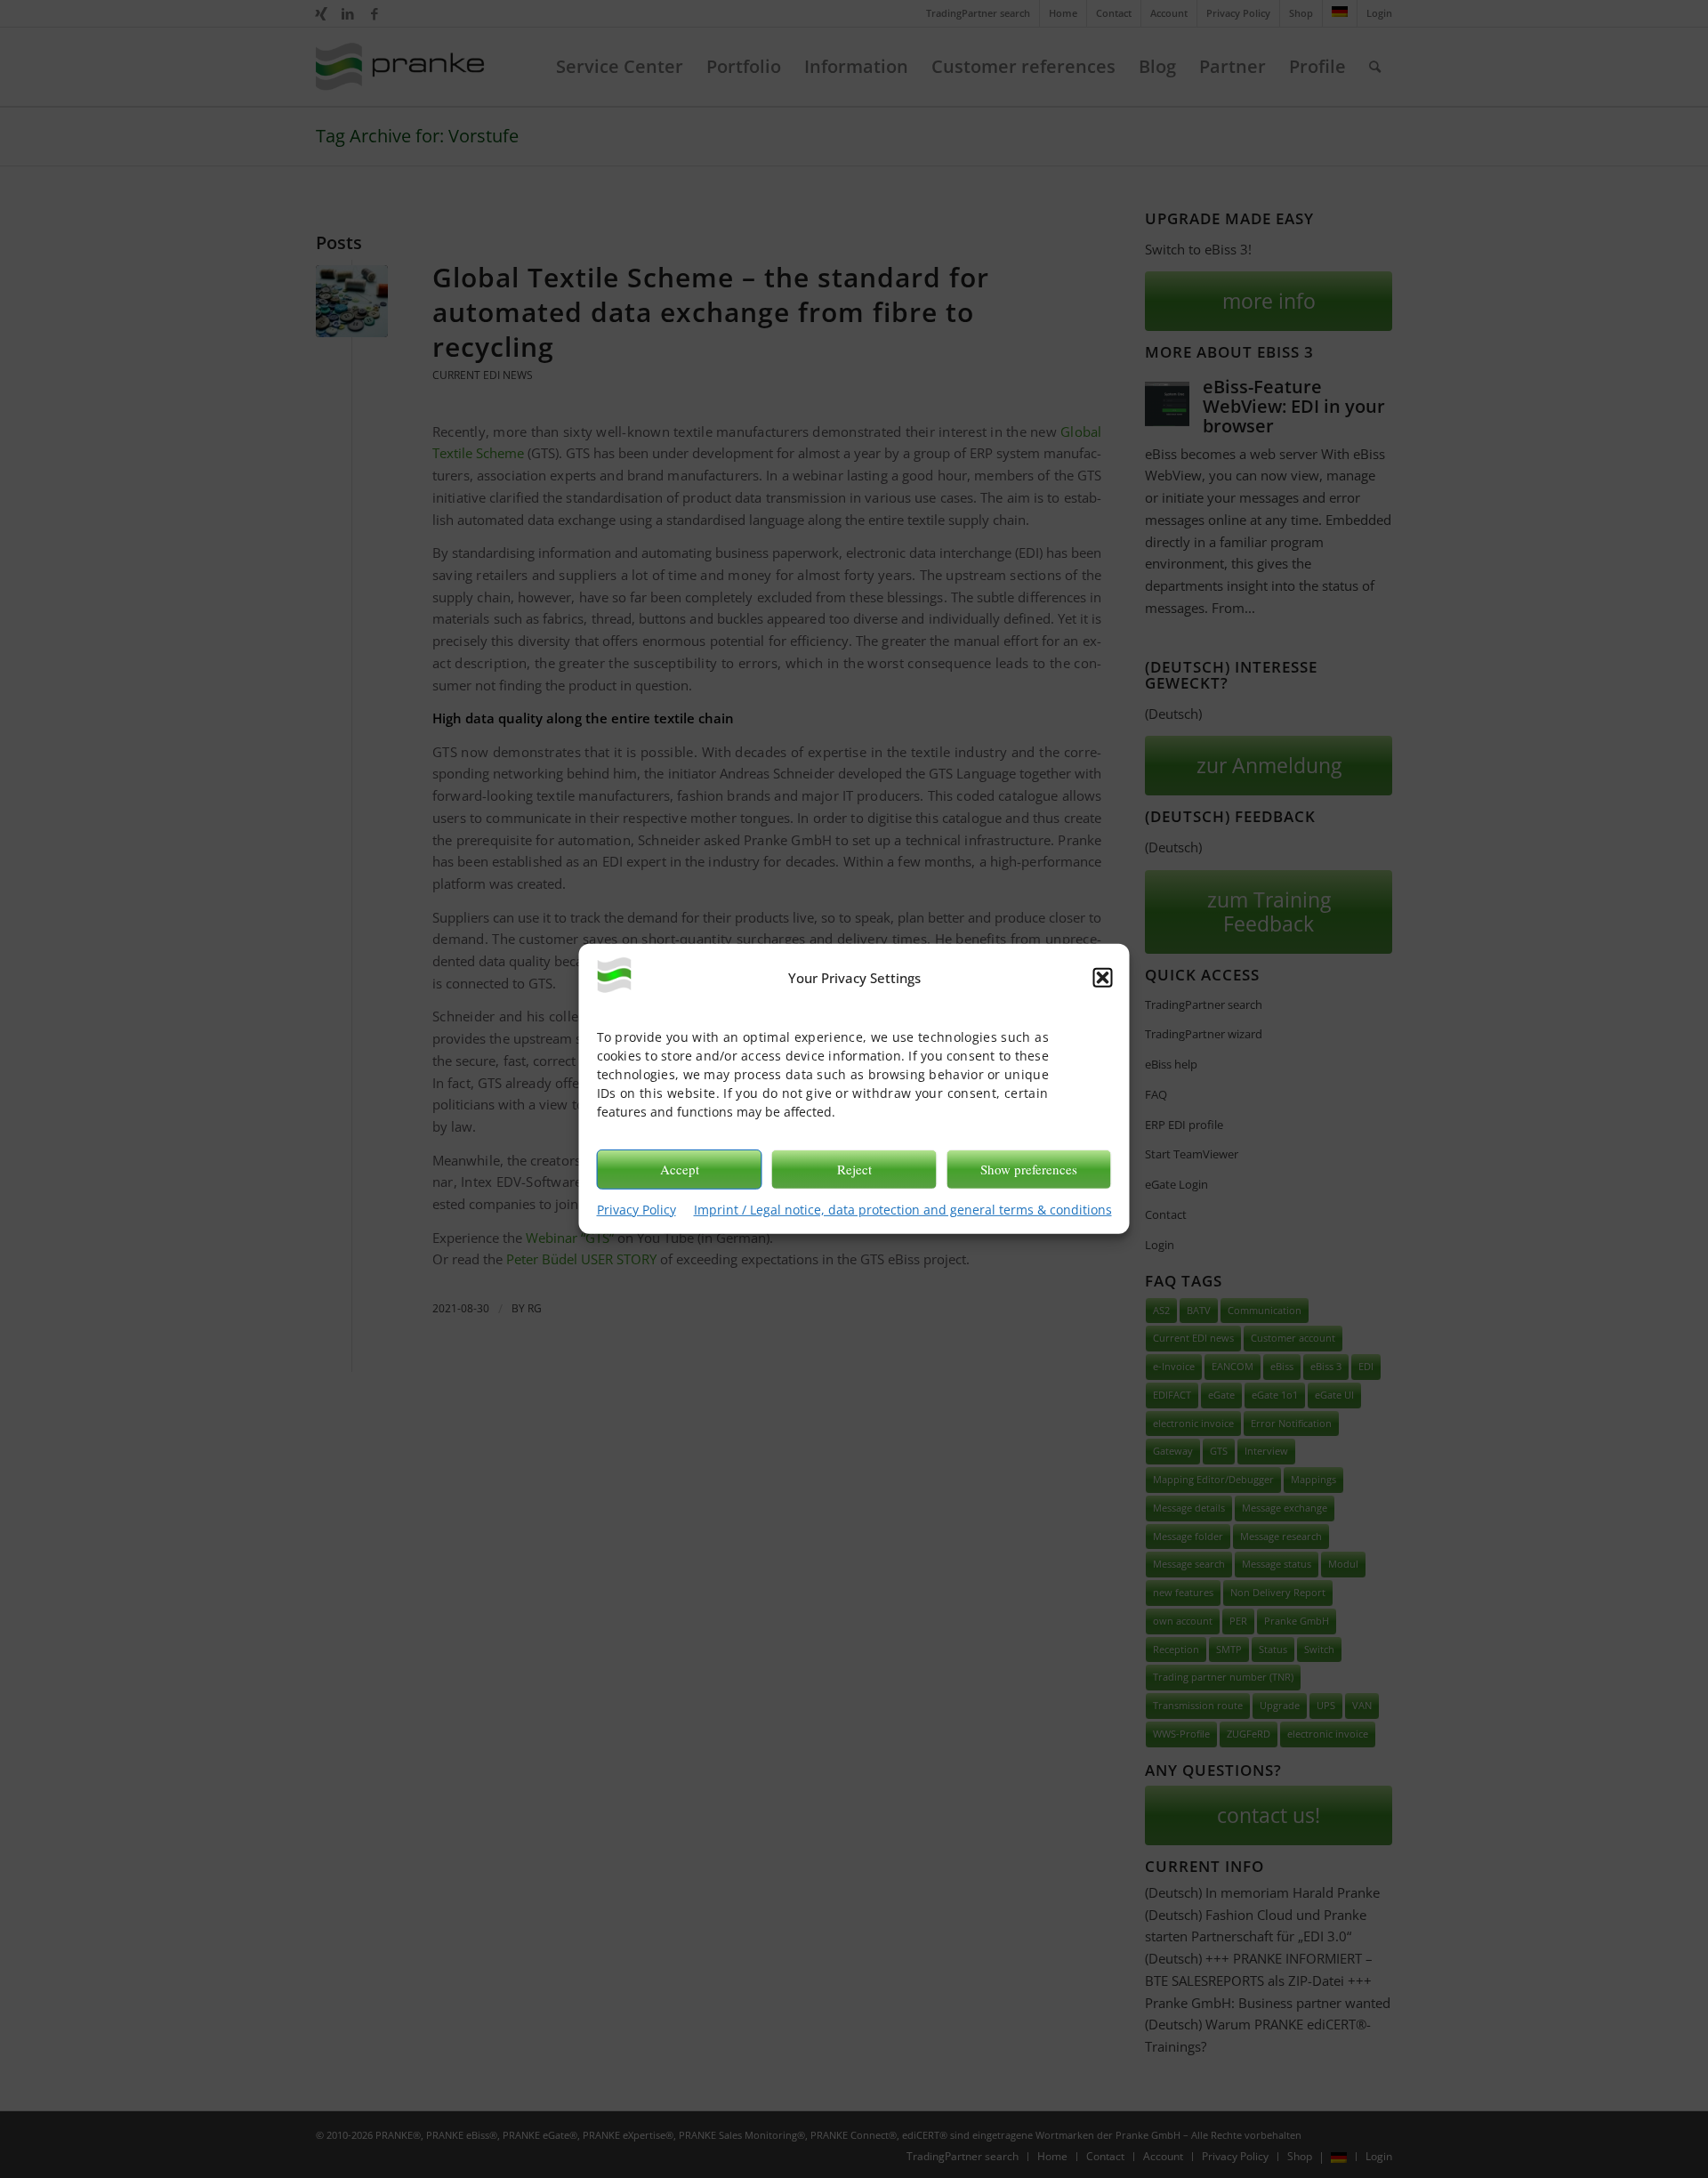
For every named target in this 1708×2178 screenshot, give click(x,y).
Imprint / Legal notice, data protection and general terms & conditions (903, 1209)
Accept (680, 1169)
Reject (854, 1169)
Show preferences (1029, 1169)
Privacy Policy (636, 1209)
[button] (1103, 978)
